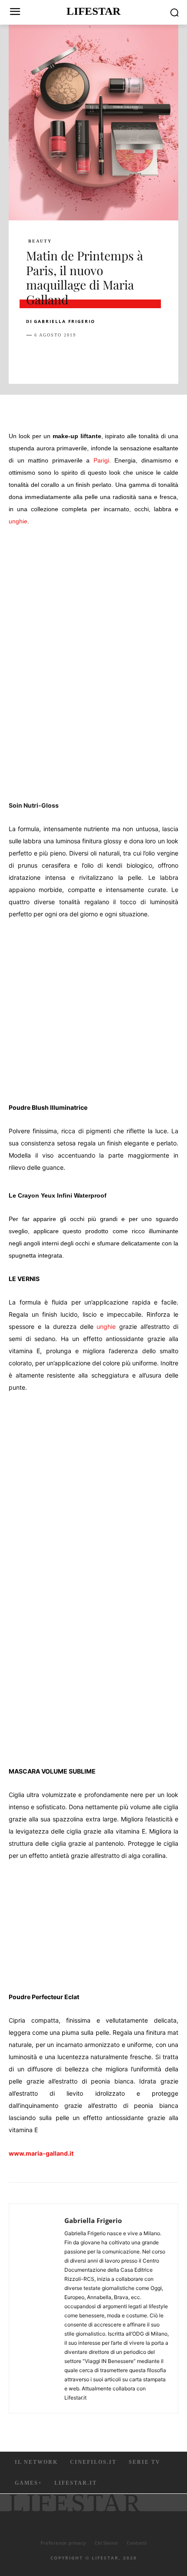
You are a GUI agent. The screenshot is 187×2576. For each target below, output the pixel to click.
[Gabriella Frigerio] (39, 2308)
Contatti (137, 2543)
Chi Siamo (106, 2543)
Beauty (40, 241)
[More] (175, 357)
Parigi (101, 460)
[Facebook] (35, 357)
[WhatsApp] (95, 357)
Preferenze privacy (63, 2543)
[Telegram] (155, 357)
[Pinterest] (75, 357)
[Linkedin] (115, 357)
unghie (18, 521)
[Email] (135, 357)
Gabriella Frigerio (65, 321)
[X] (55, 357)
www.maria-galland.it (41, 2153)
